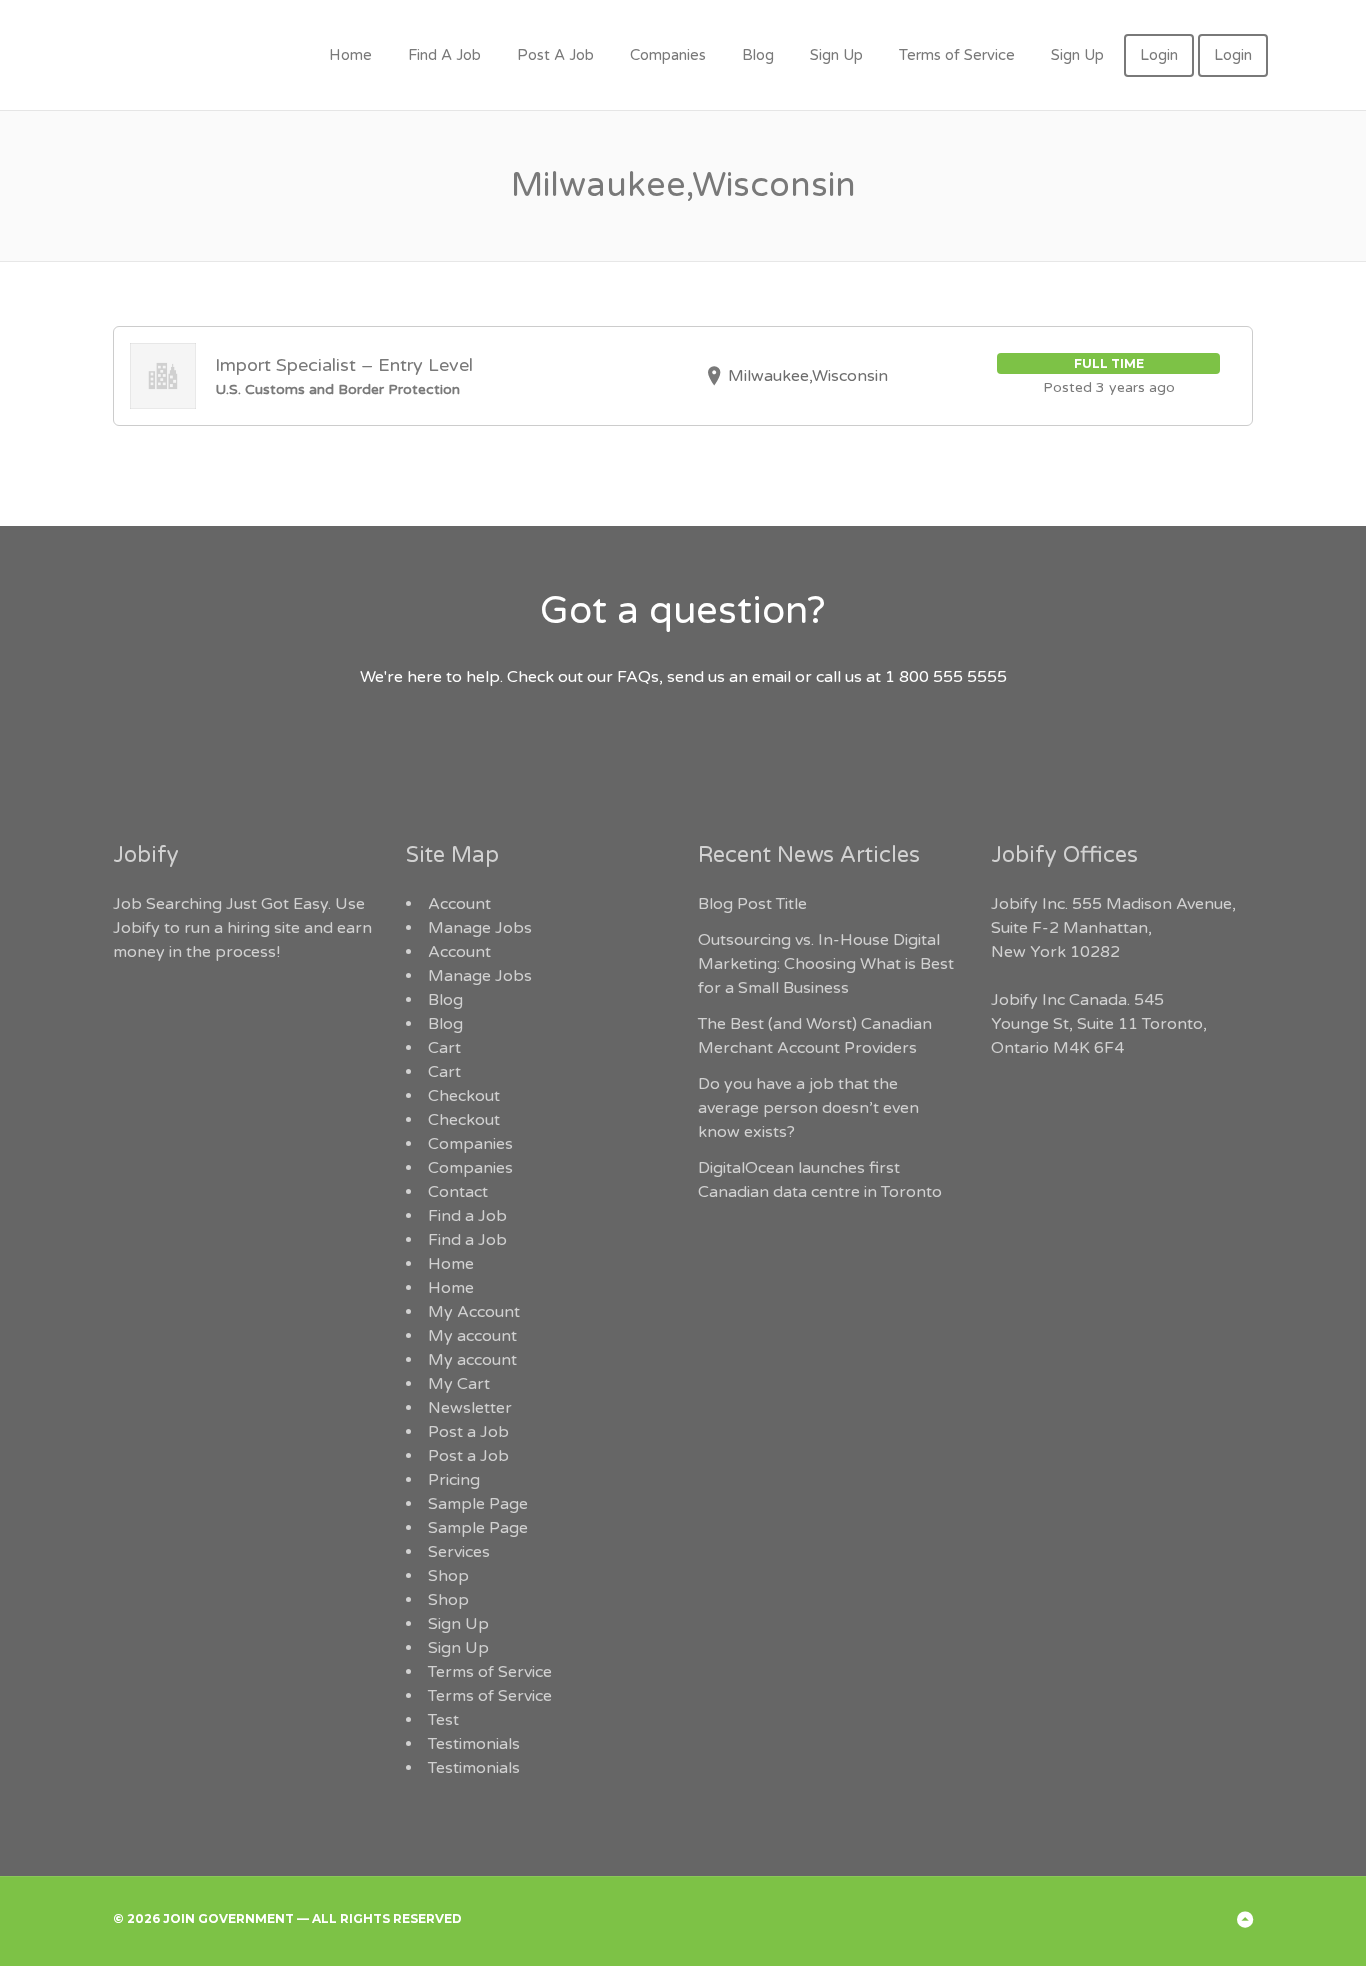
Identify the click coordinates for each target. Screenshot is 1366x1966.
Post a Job (468, 1432)
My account (472, 1336)
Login (1159, 55)
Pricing (454, 1480)
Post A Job (555, 55)
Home (350, 55)
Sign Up (836, 55)
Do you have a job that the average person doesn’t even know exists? (808, 1108)
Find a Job (467, 1216)
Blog (758, 55)
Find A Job (444, 55)
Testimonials (474, 1744)
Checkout (464, 1096)
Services (459, 1552)
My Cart (459, 1384)
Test (443, 1720)
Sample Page (478, 1504)
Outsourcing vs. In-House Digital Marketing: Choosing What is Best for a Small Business (826, 964)
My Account (474, 1312)
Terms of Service (957, 55)
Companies (668, 55)
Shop (448, 1576)
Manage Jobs (480, 928)
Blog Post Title (752, 904)
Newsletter (470, 1408)
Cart (444, 1048)
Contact (458, 1192)
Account (459, 904)
